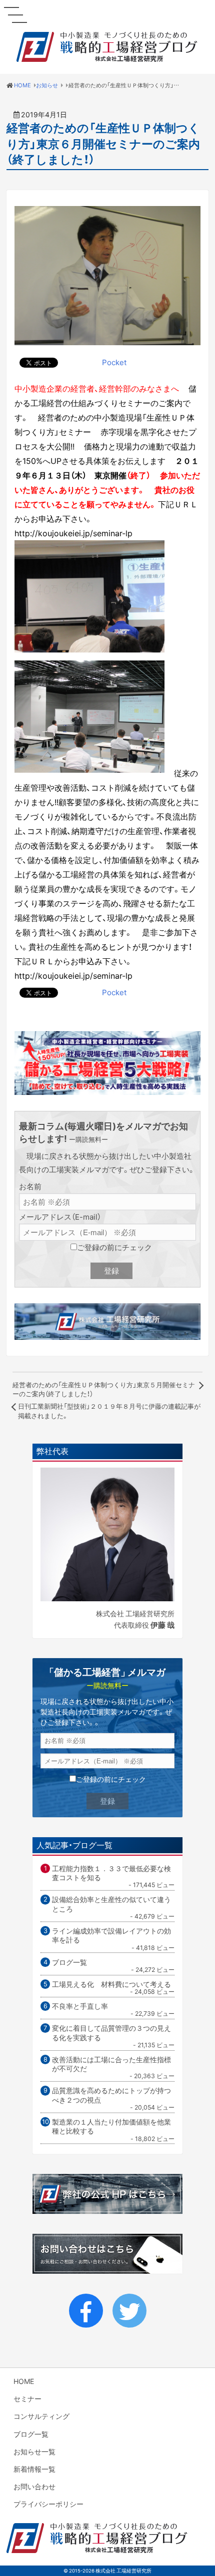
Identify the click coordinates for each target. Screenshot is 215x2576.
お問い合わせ (34, 2486)
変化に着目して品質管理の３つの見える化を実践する (111, 2033)
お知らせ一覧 (34, 2451)
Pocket (114, 362)
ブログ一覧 (69, 1962)
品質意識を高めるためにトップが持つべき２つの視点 (111, 2095)
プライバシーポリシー (48, 2504)
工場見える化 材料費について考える (111, 1984)
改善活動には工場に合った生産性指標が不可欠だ (111, 2064)
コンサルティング (41, 2416)
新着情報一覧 (34, 2469)
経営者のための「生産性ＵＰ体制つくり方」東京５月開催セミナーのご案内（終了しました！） (104, 1389)
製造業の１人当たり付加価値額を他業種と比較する (111, 2126)
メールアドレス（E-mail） (60, 1217)
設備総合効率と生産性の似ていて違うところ (111, 1904)
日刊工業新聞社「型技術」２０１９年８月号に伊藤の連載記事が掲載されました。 (109, 1410)
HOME (24, 2381)
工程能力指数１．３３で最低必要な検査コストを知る (111, 1873)
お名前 (30, 1186)
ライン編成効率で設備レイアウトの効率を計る (111, 1935)
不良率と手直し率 (80, 2006)
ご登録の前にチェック (114, 1247)
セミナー (27, 2398)
